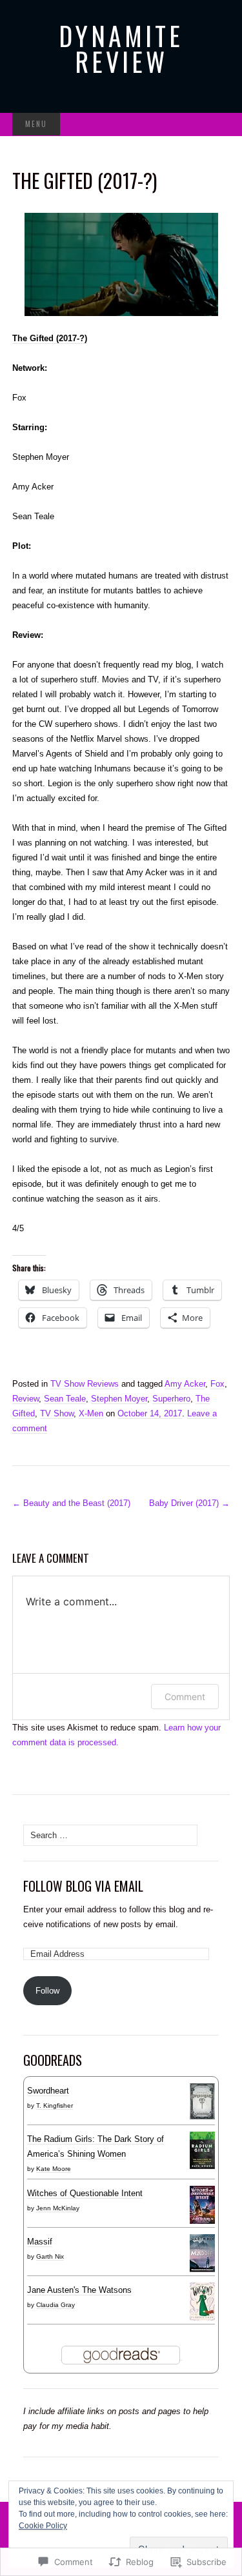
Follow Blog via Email (83, 1886)
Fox (217, 1384)
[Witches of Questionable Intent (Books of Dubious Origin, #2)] (202, 2204)
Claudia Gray (55, 2305)
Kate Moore (54, 2169)
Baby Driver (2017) (189, 1503)
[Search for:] (216, 125)
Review (25, 1399)
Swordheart (48, 2091)
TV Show (57, 1413)
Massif (40, 2242)
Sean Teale (65, 1399)
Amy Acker (185, 1384)
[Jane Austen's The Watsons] (202, 2301)
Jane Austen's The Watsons (79, 2290)
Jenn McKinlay (58, 2208)
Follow (47, 1991)
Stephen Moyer (119, 1399)
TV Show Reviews (85, 1384)
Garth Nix (50, 2256)
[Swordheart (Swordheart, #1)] (202, 2101)
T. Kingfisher (55, 2105)
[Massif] (202, 2253)
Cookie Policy (43, 2526)
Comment (185, 1697)
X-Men (91, 1413)
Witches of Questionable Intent (85, 2193)
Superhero (171, 1399)
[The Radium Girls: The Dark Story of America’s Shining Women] (202, 2150)
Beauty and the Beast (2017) (71, 1503)
